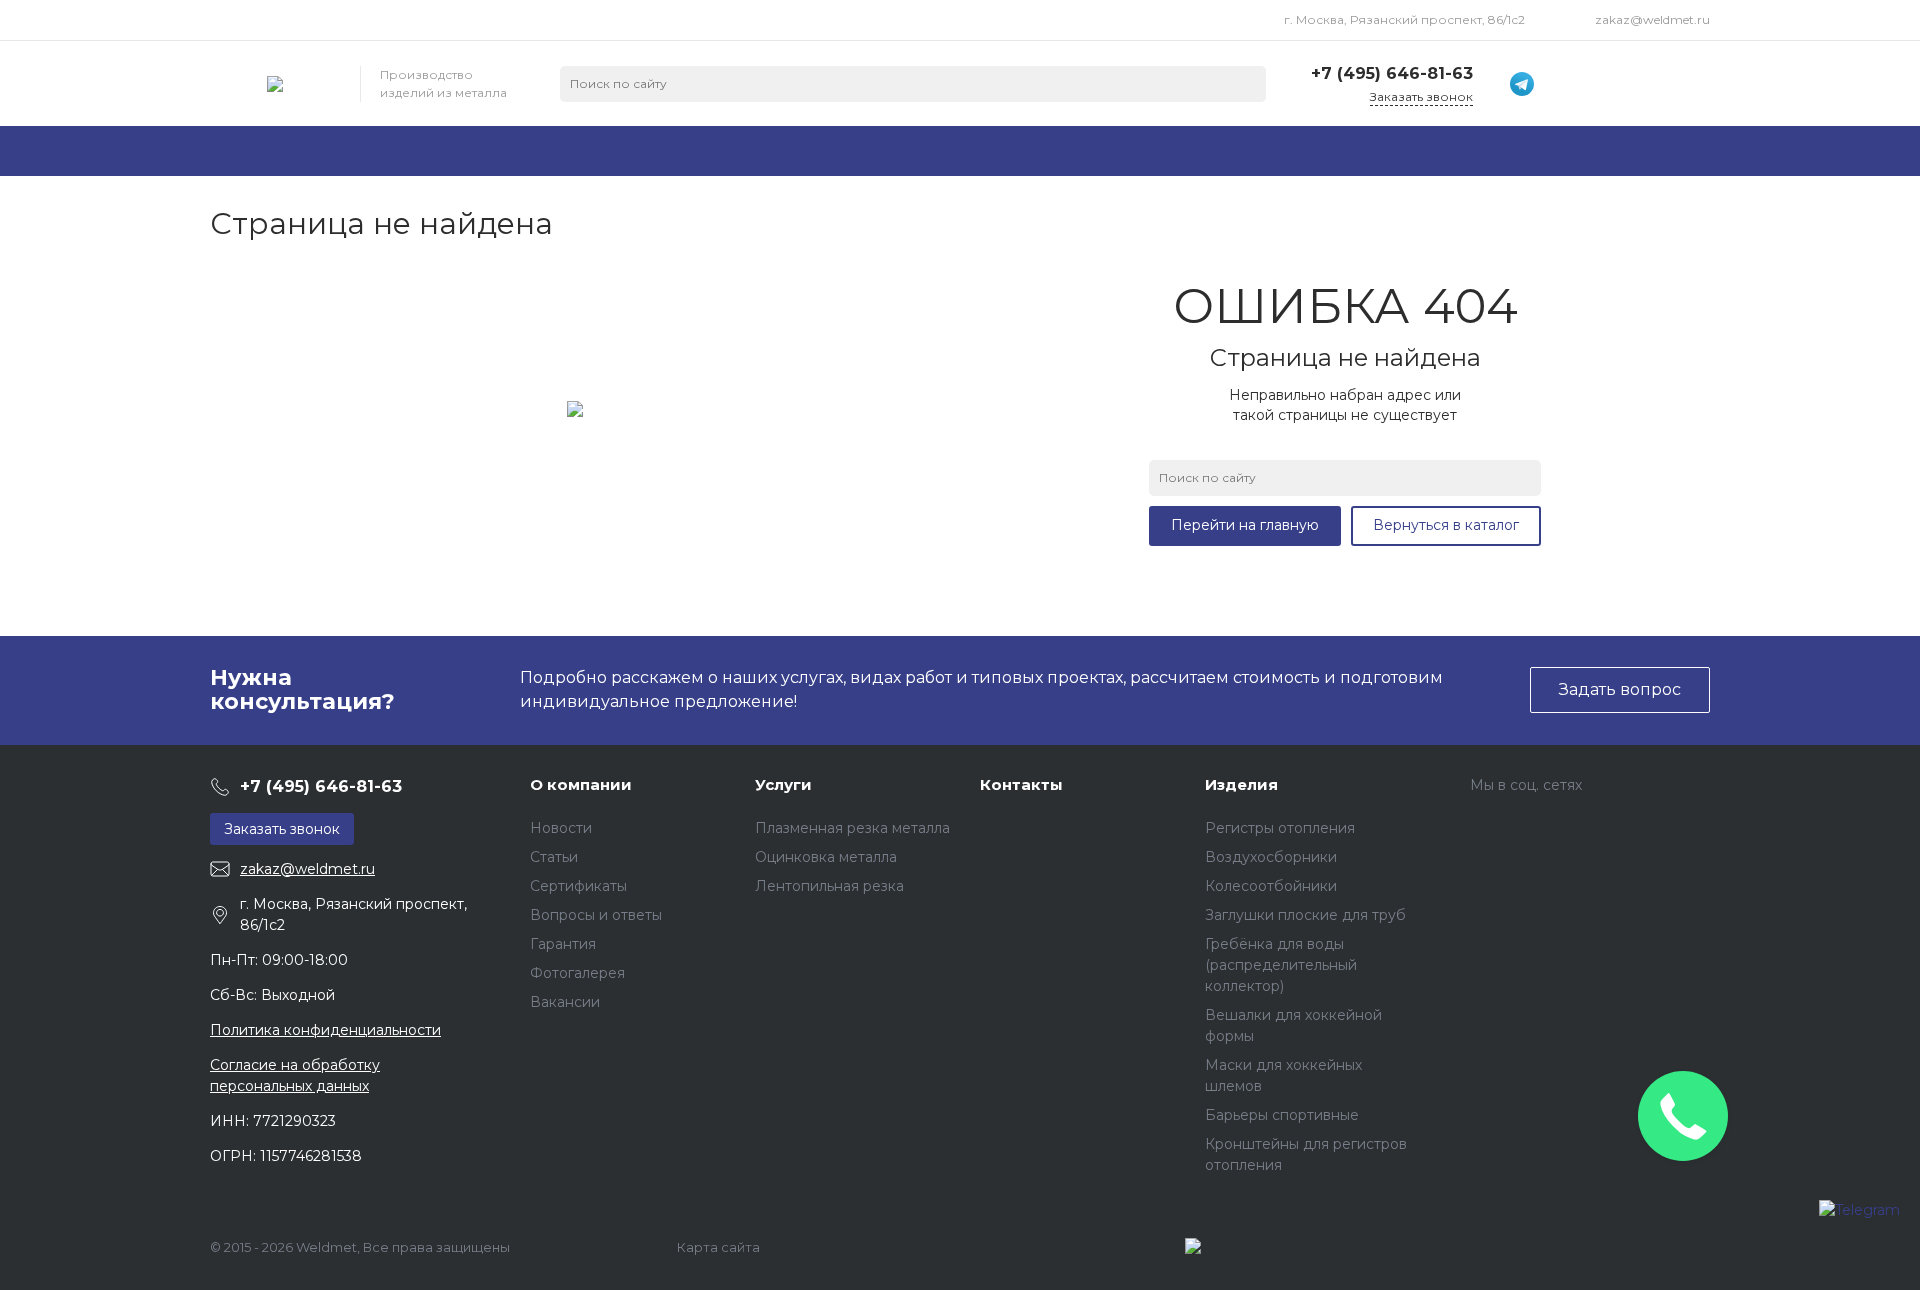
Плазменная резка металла (852, 828)
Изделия (1241, 784)
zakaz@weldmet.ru (1652, 19)
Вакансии (565, 1002)
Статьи (554, 857)
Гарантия (563, 944)
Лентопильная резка (829, 886)
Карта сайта (718, 1247)
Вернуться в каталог (1446, 525)
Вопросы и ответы (596, 915)
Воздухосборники (1271, 857)
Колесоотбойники (1271, 886)
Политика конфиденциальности (325, 1030)
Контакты (1021, 784)
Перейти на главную (1245, 525)
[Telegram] (1859, 1225)
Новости (561, 828)
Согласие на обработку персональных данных (295, 1075)
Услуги (783, 784)
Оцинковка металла (826, 857)
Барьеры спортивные (1282, 1115)
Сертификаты (578, 886)
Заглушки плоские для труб (1305, 915)
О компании (581, 784)
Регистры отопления (1280, 828)
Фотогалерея (577, 973)
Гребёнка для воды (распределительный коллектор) (1281, 965)
